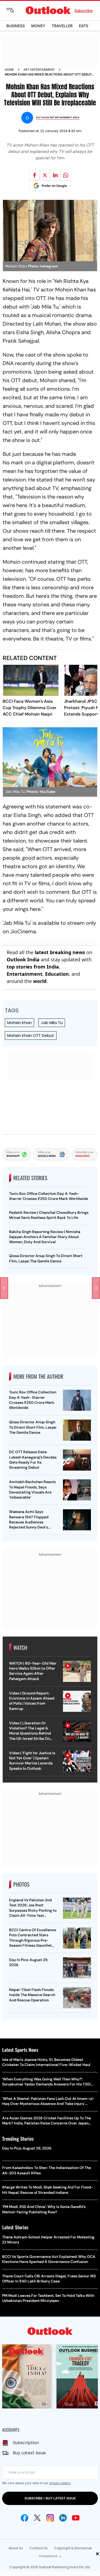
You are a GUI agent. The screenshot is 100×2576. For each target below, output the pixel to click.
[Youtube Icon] (76, 2518)
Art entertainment (39, 70)
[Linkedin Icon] (63, 2518)
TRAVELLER (62, 26)
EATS (84, 26)
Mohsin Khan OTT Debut (31, 1035)
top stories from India (33, 967)
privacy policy (60, 2483)
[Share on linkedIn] (55, 175)
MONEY (38, 26)
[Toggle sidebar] (14, 10)
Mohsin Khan (19, 1023)
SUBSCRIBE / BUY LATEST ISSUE (50, 2498)
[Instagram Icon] (50, 2518)
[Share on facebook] (34, 175)
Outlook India (23, 959)
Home (9, 70)
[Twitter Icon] (37, 2518)
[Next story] (96, 1288)
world (40, 981)
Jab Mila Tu (52, 1023)
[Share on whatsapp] (66, 175)
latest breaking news (60, 952)
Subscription (26, 2443)
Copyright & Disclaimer (73, 2548)
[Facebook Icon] (25, 2518)
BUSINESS (16, 26)
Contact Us (39, 2548)
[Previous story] (4, 1288)
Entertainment (25, 974)
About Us (16, 2548)
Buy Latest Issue (29, 2453)
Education (57, 974)
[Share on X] (45, 175)
